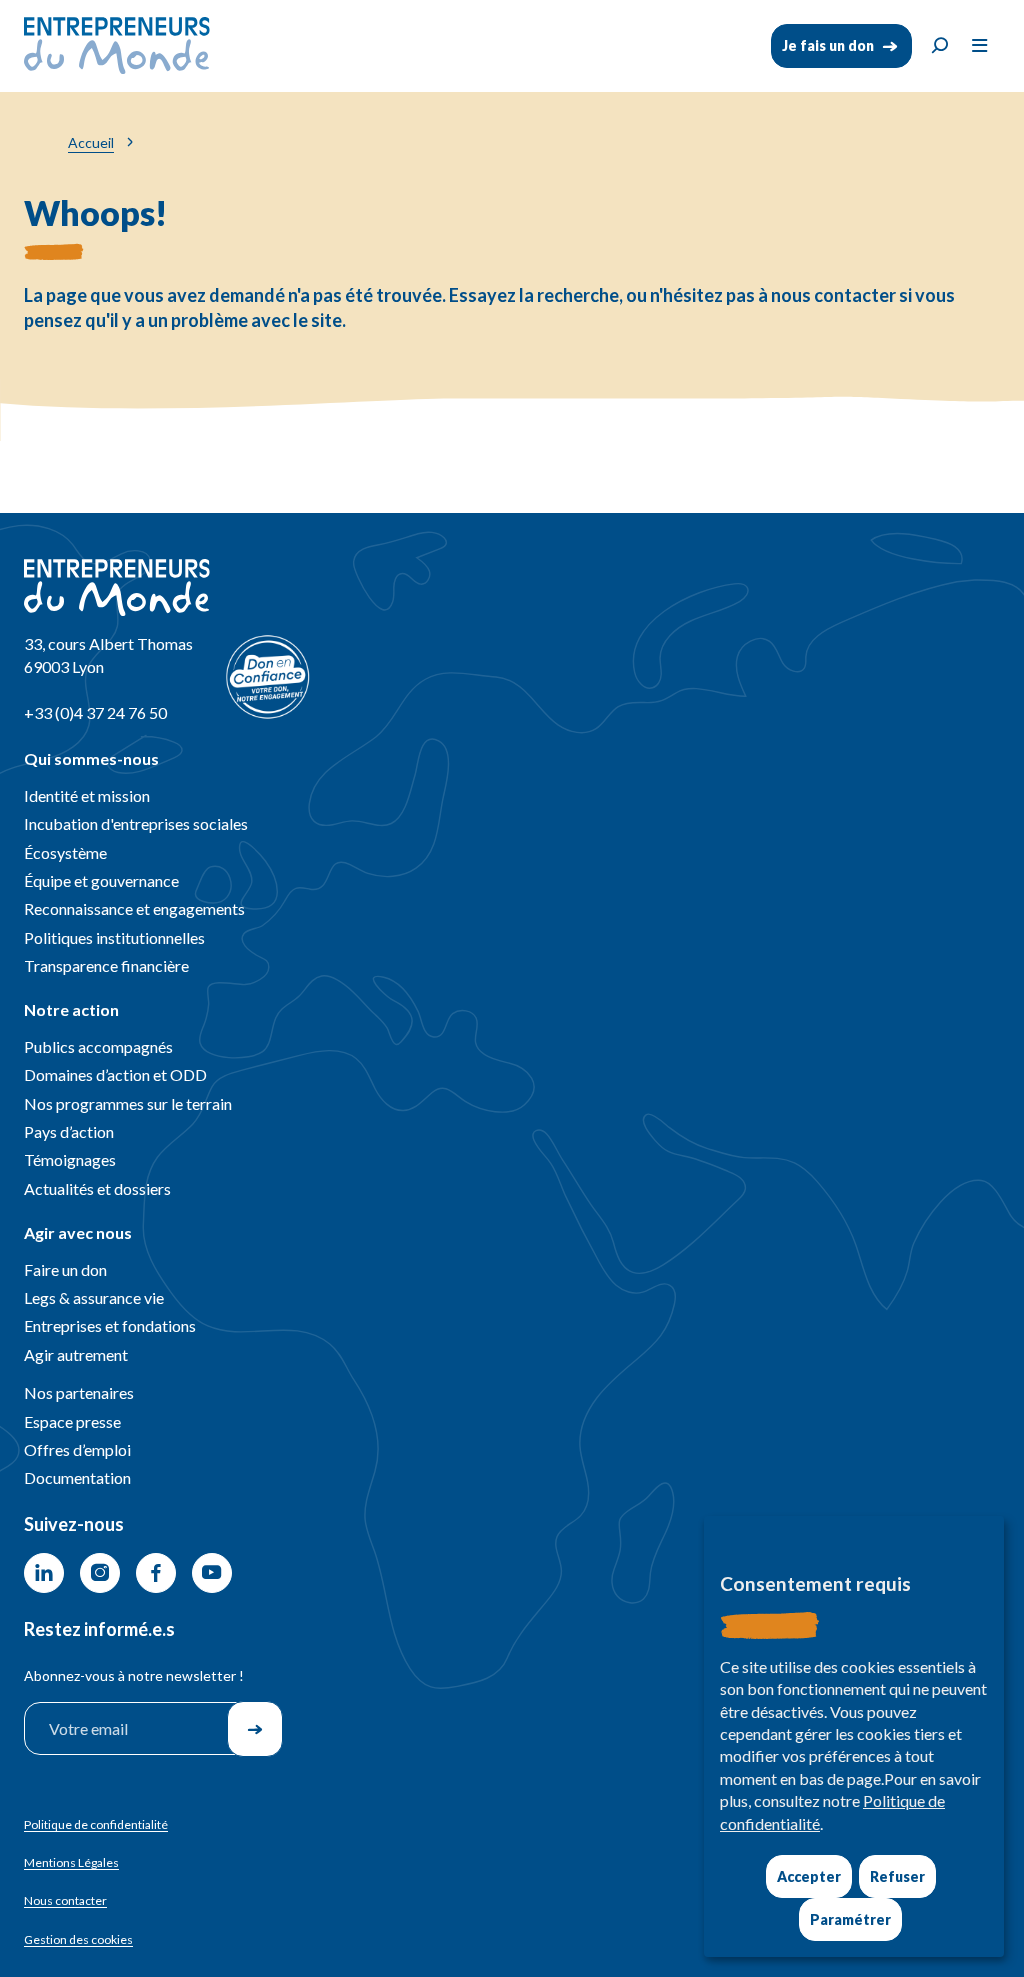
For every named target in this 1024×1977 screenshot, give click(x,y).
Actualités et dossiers (97, 1188)
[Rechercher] (940, 46)
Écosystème (65, 852)
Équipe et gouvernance (101, 880)
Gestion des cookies (78, 1940)
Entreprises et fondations (110, 1325)
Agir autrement (76, 1354)
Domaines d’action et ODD (115, 1074)
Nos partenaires (79, 1392)
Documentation (77, 1477)
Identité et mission (87, 795)
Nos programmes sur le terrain (128, 1103)
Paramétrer (850, 1919)
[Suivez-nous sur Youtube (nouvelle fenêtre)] (212, 1573)
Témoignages (70, 1159)
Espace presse (72, 1421)
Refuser (897, 1876)
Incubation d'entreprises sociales (136, 823)
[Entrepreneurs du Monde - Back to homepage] (117, 45)
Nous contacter (65, 1900)
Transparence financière (106, 965)
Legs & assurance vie (94, 1297)
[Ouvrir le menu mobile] (980, 46)
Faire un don (65, 1269)
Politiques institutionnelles (114, 937)
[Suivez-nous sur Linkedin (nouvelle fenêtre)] (44, 1573)
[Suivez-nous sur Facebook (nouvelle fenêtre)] (156, 1573)
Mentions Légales (71, 1862)
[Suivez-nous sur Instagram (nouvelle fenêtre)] (100, 1573)
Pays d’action (69, 1131)
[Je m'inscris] (255, 1729)
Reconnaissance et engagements (134, 908)
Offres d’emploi (77, 1449)
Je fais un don (828, 45)
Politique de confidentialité (96, 1824)
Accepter (809, 1876)
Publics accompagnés (98, 1046)
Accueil (91, 142)
